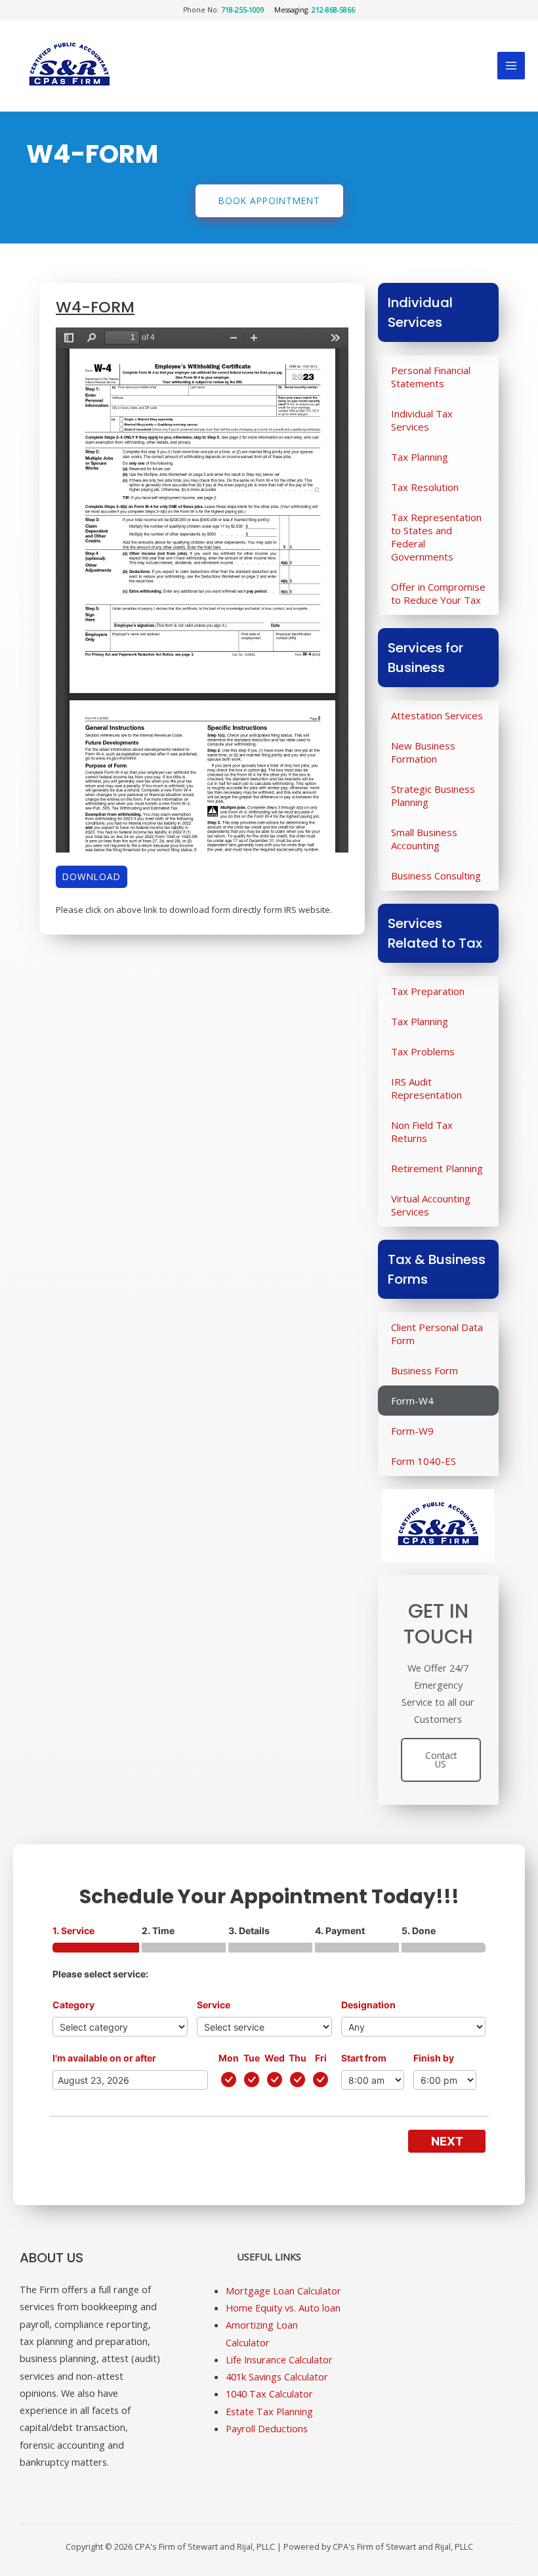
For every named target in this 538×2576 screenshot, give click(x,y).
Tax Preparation (428, 991)
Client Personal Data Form (437, 1334)
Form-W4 (412, 1401)
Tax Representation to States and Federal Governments (436, 537)
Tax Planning (420, 457)
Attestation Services (437, 715)
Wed (275, 2058)
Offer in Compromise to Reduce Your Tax (438, 593)
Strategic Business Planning (433, 795)
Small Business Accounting (424, 839)
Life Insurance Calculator (279, 2359)
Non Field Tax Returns (422, 1131)
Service (214, 2005)
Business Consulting (436, 876)
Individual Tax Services (422, 420)
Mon (229, 2058)
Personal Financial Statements (431, 377)
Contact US (441, 1760)
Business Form (424, 1370)
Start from (364, 2058)
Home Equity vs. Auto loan (283, 2308)
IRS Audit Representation (426, 1088)
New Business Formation (423, 752)
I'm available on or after (104, 2058)
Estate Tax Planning (269, 2411)
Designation (368, 2005)
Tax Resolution (425, 487)
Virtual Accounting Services (431, 1205)
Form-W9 (412, 1431)
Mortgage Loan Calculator (283, 2291)
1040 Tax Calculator (269, 2394)
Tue (252, 2058)
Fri (321, 2058)
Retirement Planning (437, 1168)
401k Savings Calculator (277, 2376)
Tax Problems (423, 1051)
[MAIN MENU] (511, 66)
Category (73, 2005)
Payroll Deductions (267, 2428)
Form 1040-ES (424, 1461)
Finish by (434, 2058)
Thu (298, 2058)
